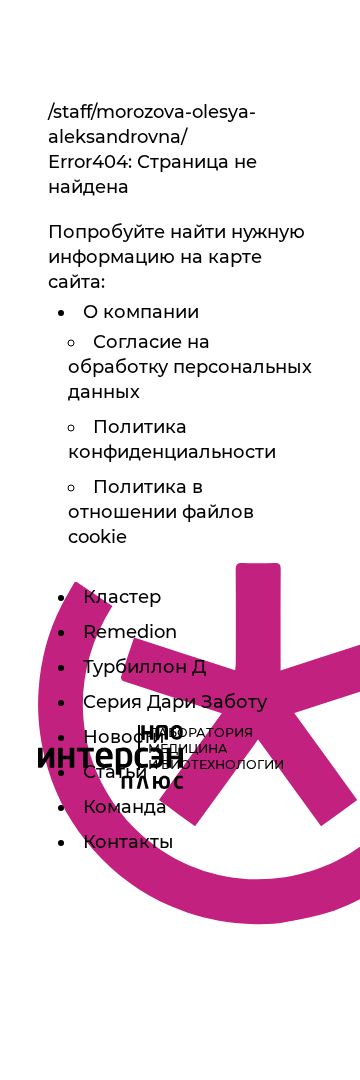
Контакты (128, 842)
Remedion (130, 632)
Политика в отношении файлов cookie (161, 512)
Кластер (122, 597)
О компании (141, 312)
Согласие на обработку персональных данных (190, 367)
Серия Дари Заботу (175, 702)
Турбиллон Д (144, 667)
